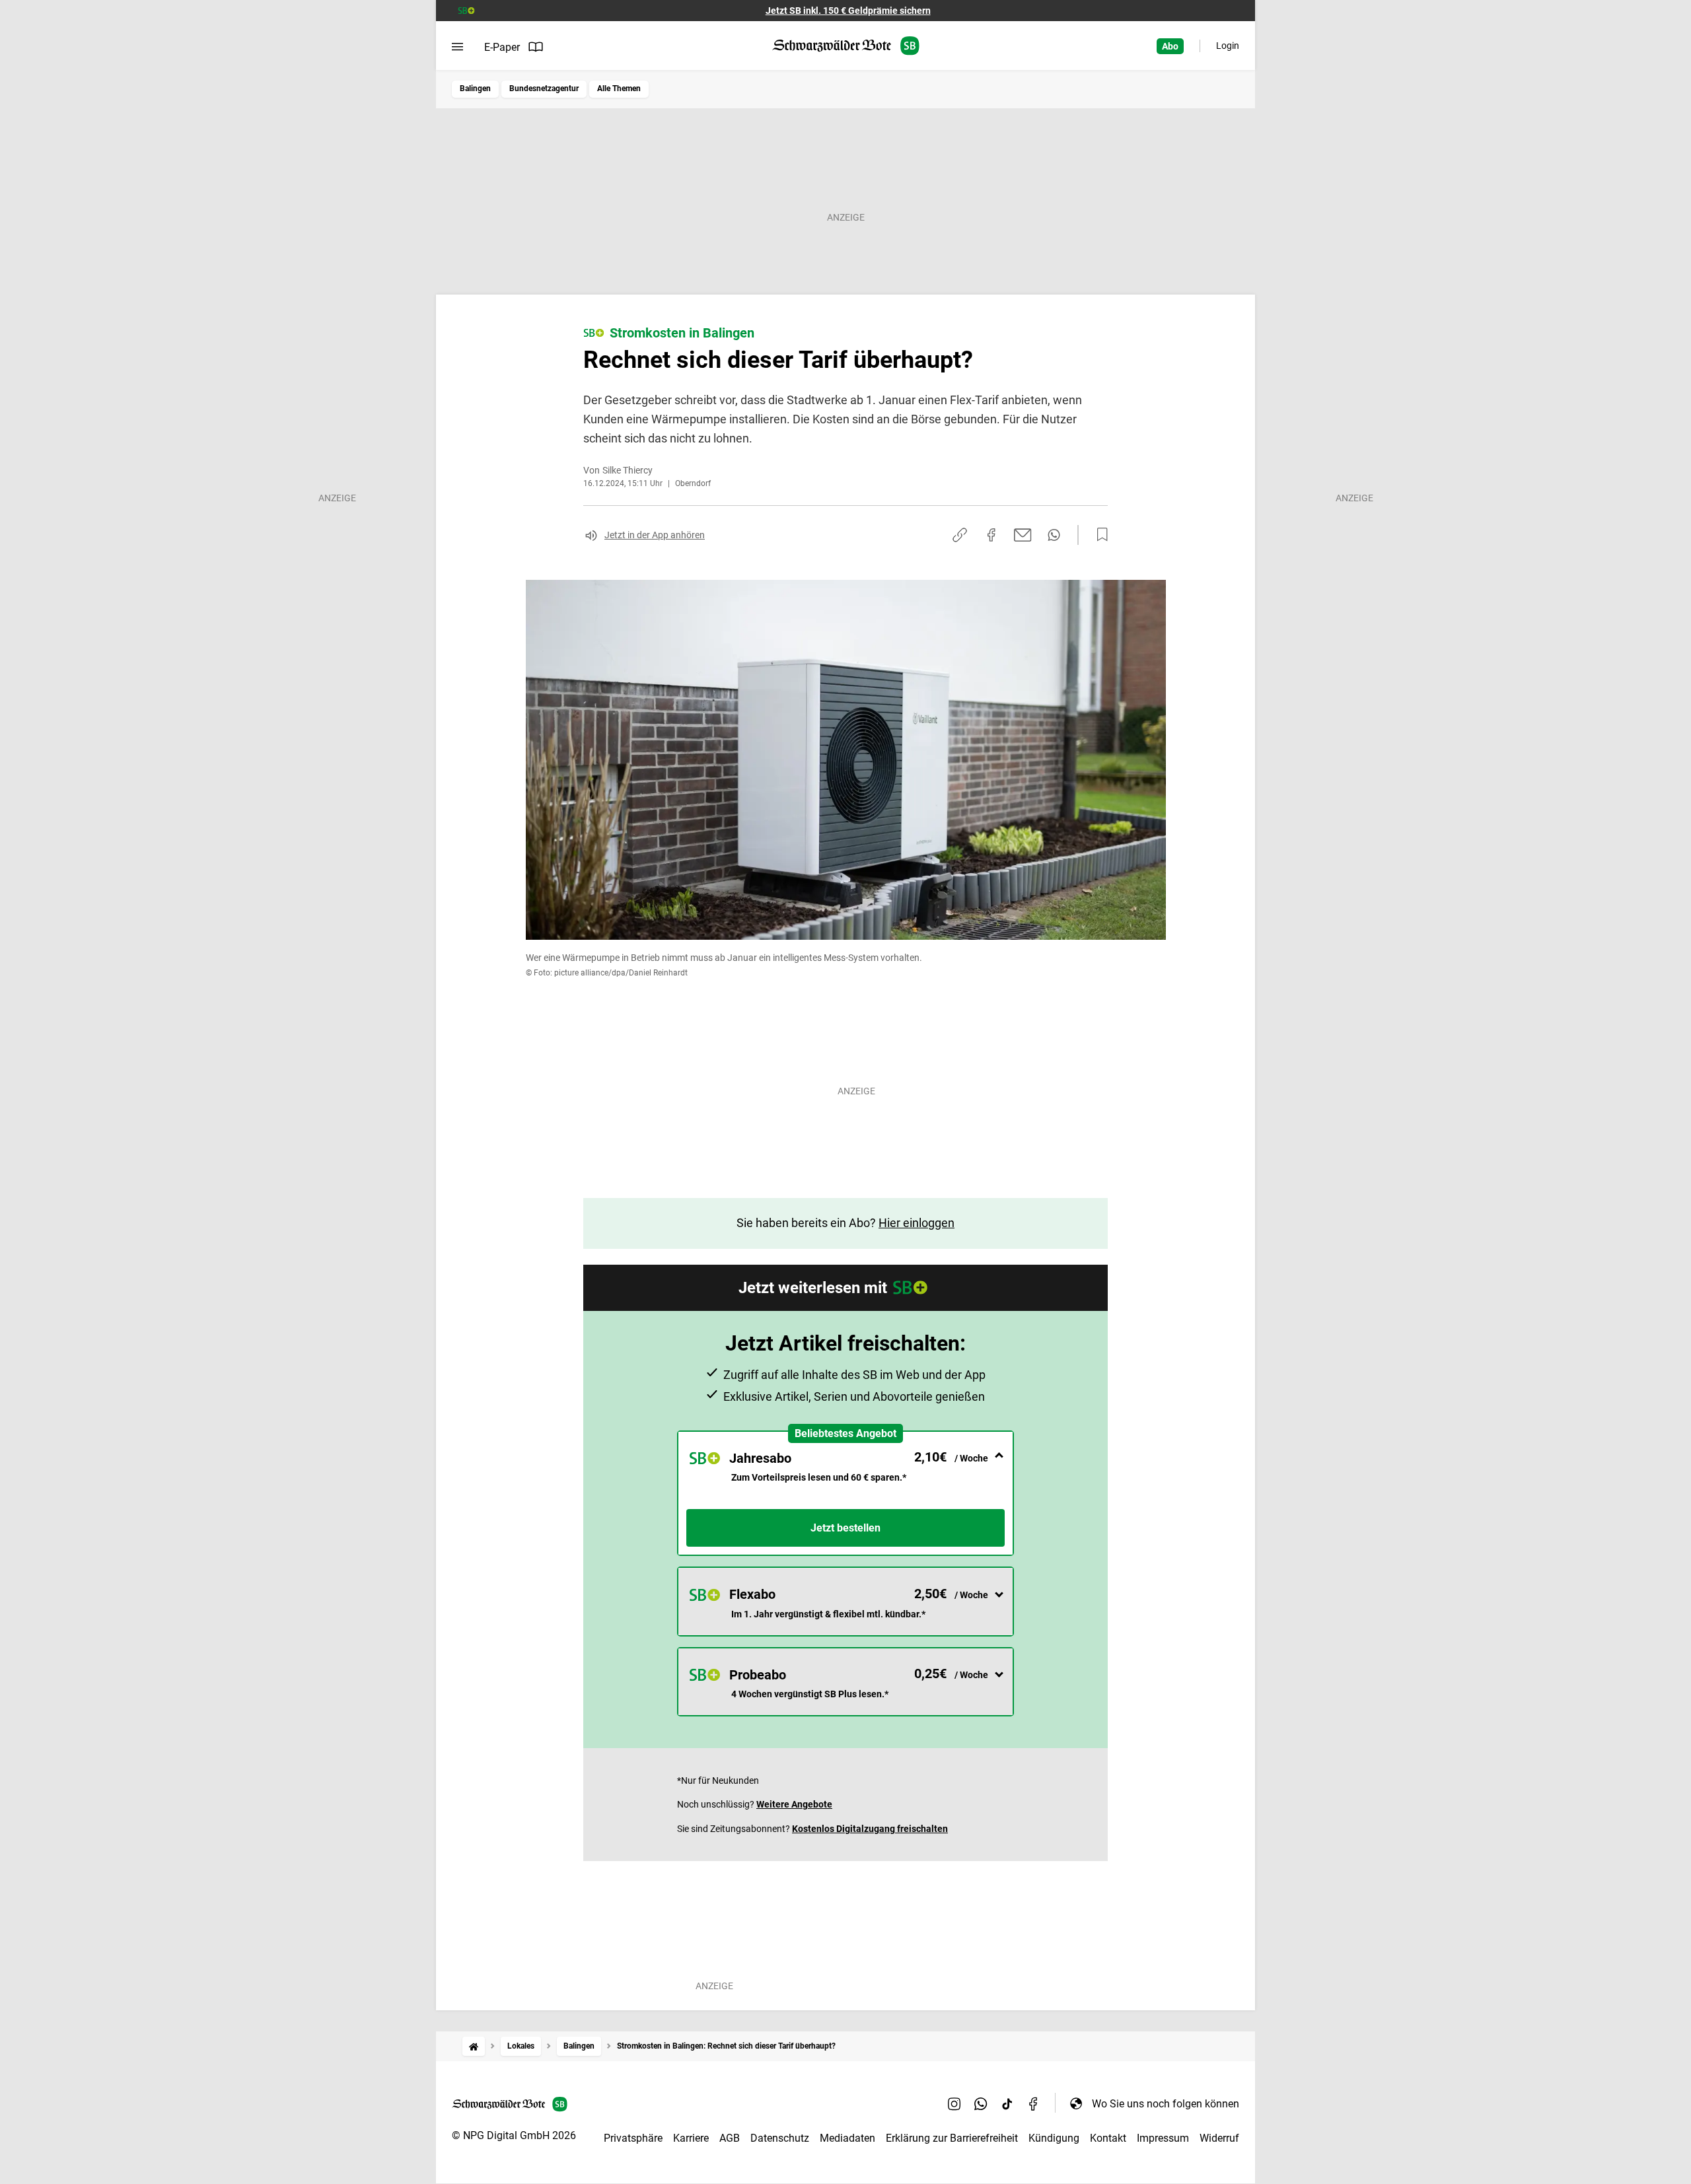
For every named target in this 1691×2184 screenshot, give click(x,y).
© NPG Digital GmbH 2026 (514, 2135)
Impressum (1163, 2138)
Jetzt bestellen (845, 1528)
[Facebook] (1034, 2103)
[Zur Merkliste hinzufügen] (1098, 535)
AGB (730, 2138)
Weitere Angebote (794, 1804)
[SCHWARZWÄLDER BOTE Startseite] (846, 46)
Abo (1170, 46)
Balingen (475, 88)
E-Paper (502, 47)
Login (1228, 46)
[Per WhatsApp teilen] (1054, 535)
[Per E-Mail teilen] (1023, 535)
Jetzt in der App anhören (655, 535)
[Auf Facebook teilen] (991, 535)
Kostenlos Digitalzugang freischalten (870, 1829)
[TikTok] (1007, 2103)
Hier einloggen (917, 1223)
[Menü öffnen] (457, 47)
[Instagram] (954, 2103)
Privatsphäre (633, 2138)
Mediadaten (847, 2138)
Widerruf (1219, 2138)
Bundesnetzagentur (544, 88)
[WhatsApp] (981, 2103)
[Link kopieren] (960, 535)
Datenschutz (780, 2138)
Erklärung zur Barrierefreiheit (952, 2138)
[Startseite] (474, 2046)
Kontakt (1108, 2138)
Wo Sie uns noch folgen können (1166, 2104)
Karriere (691, 2138)
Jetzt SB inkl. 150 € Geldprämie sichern (848, 11)
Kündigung (1054, 2138)
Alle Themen (619, 88)
